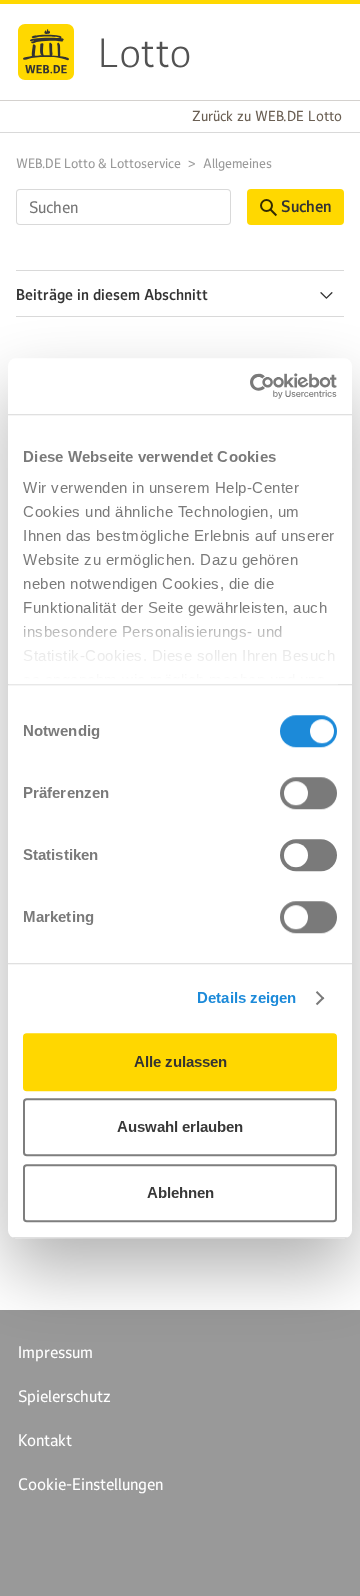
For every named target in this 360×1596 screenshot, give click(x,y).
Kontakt (45, 1440)
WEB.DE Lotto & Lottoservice (98, 163)
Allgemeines (237, 163)
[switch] (308, 793)
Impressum (55, 1352)
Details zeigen (246, 997)
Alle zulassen (180, 1061)
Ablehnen (180, 1192)
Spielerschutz (64, 1396)
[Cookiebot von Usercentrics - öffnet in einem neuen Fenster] (254, 386)
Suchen (306, 206)
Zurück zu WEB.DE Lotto (267, 116)
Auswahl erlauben (180, 1126)
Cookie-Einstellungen (90, 1484)
